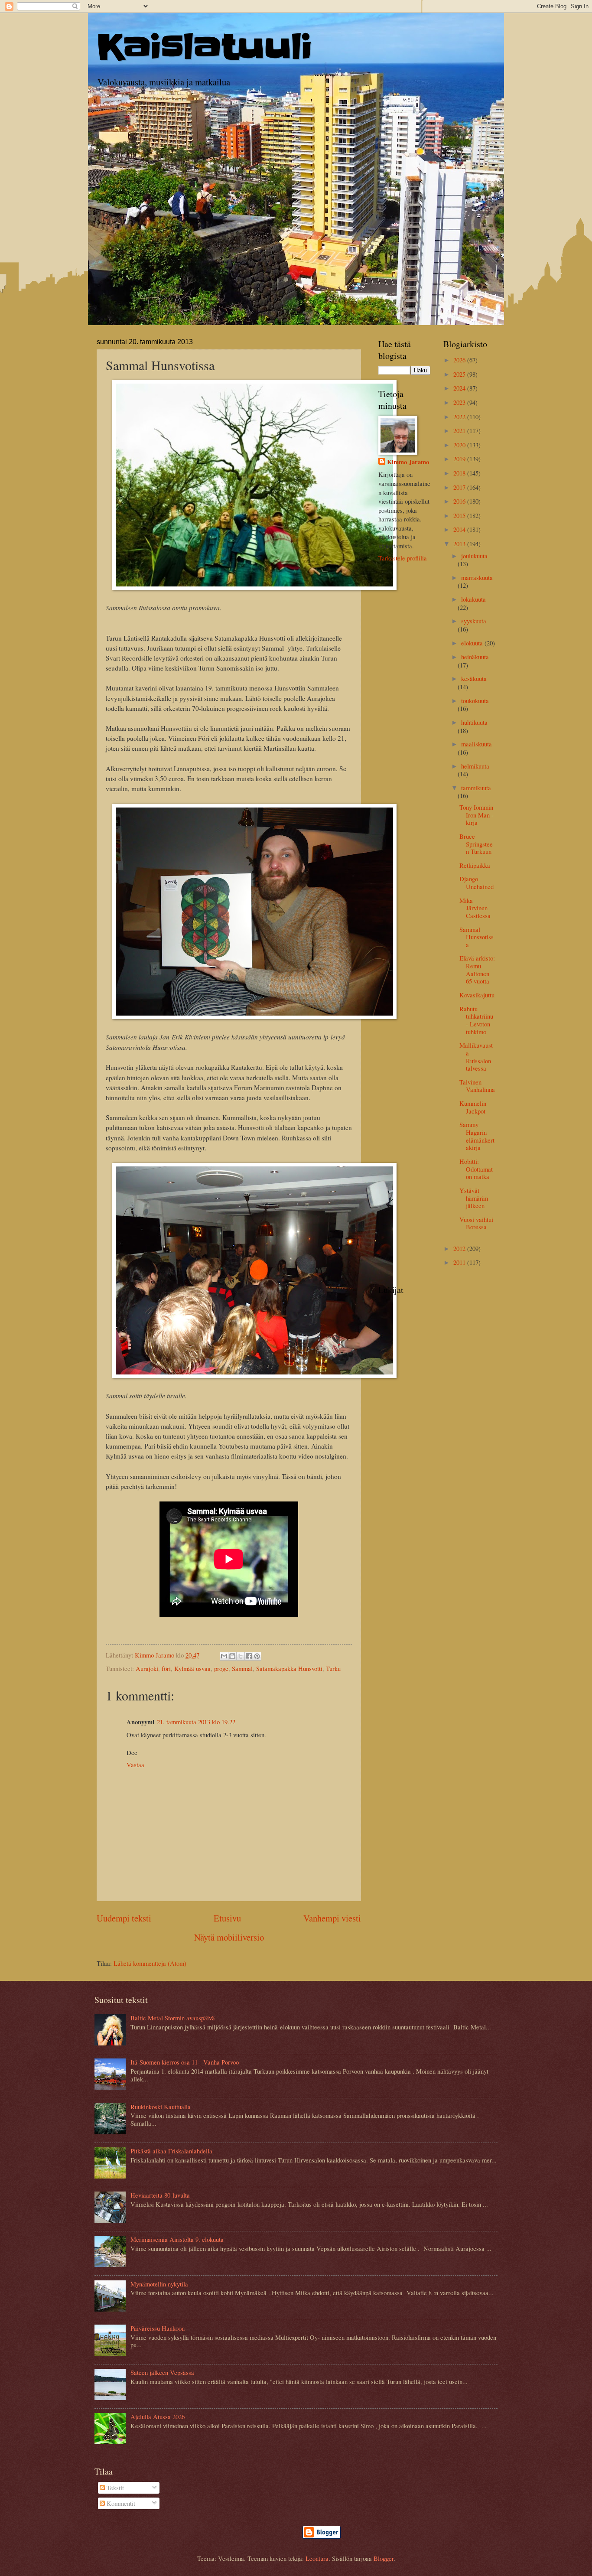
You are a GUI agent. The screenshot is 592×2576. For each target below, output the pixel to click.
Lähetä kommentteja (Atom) (150, 1963)
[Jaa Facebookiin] (249, 1656)
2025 (460, 374)
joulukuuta (474, 556)
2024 (460, 388)
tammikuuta (476, 788)
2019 (460, 459)
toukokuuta (475, 700)
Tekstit (114, 2488)
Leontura (317, 2558)
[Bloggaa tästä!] (232, 1656)
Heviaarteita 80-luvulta (160, 2195)
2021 (460, 430)
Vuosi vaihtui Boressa (476, 1223)
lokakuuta (473, 599)
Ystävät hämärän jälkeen (474, 1198)
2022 (460, 417)
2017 (460, 487)
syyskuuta (474, 621)
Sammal (242, 1668)
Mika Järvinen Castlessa (475, 908)
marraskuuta (477, 577)
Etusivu (227, 1918)
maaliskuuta (477, 744)
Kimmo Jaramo (408, 462)
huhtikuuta (474, 722)
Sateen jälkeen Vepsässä (162, 2372)
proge (221, 1668)
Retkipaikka (475, 865)
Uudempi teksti (124, 1918)
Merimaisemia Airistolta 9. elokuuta (177, 2239)
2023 (460, 402)
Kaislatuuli (205, 47)
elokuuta (473, 643)
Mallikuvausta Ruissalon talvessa (476, 1057)
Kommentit (120, 2503)
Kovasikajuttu (477, 995)
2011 (460, 1262)
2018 (460, 473)
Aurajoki (147, 1668)
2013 (460, 544)
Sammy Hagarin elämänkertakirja (477, 1136)
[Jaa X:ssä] (241, 1656)
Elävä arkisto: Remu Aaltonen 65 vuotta (477, 969)
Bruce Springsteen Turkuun (476, 844)
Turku (333, 1668)
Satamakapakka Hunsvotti (289, 1668)
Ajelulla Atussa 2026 (158, 2416)
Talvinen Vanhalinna (477, 1086)
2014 (460, 529)
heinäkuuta (475, 657)
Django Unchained (477, 883)
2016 (460, 501)
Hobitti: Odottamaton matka (476, 1169)
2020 (460, 445)
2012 (460, 1248)
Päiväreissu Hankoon (158, 2328)
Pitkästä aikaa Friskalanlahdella (171, 2151)
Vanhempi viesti (332, 1918)
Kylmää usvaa (192, 1668)
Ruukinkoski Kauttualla (161, 2107)
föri (166, 1668)
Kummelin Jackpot (473, 1107)
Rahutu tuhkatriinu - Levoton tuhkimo (476, 1020)
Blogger (384, 2558)
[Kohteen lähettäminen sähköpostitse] (224, 1656)
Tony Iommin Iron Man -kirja (477, 815)
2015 (460, 515)
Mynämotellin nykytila (159, 2284)
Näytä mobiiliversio (229, 1937)
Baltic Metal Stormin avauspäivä (173, 2018)
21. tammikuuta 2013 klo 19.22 (196, 1722)
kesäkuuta (474, 678)
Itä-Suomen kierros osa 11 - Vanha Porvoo (185, 2062)
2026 (460, 360)
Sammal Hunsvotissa (477, 937)
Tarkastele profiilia (403, 558)
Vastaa (135, 1765)
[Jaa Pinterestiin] (257, 1656)
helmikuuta (475, 766)
